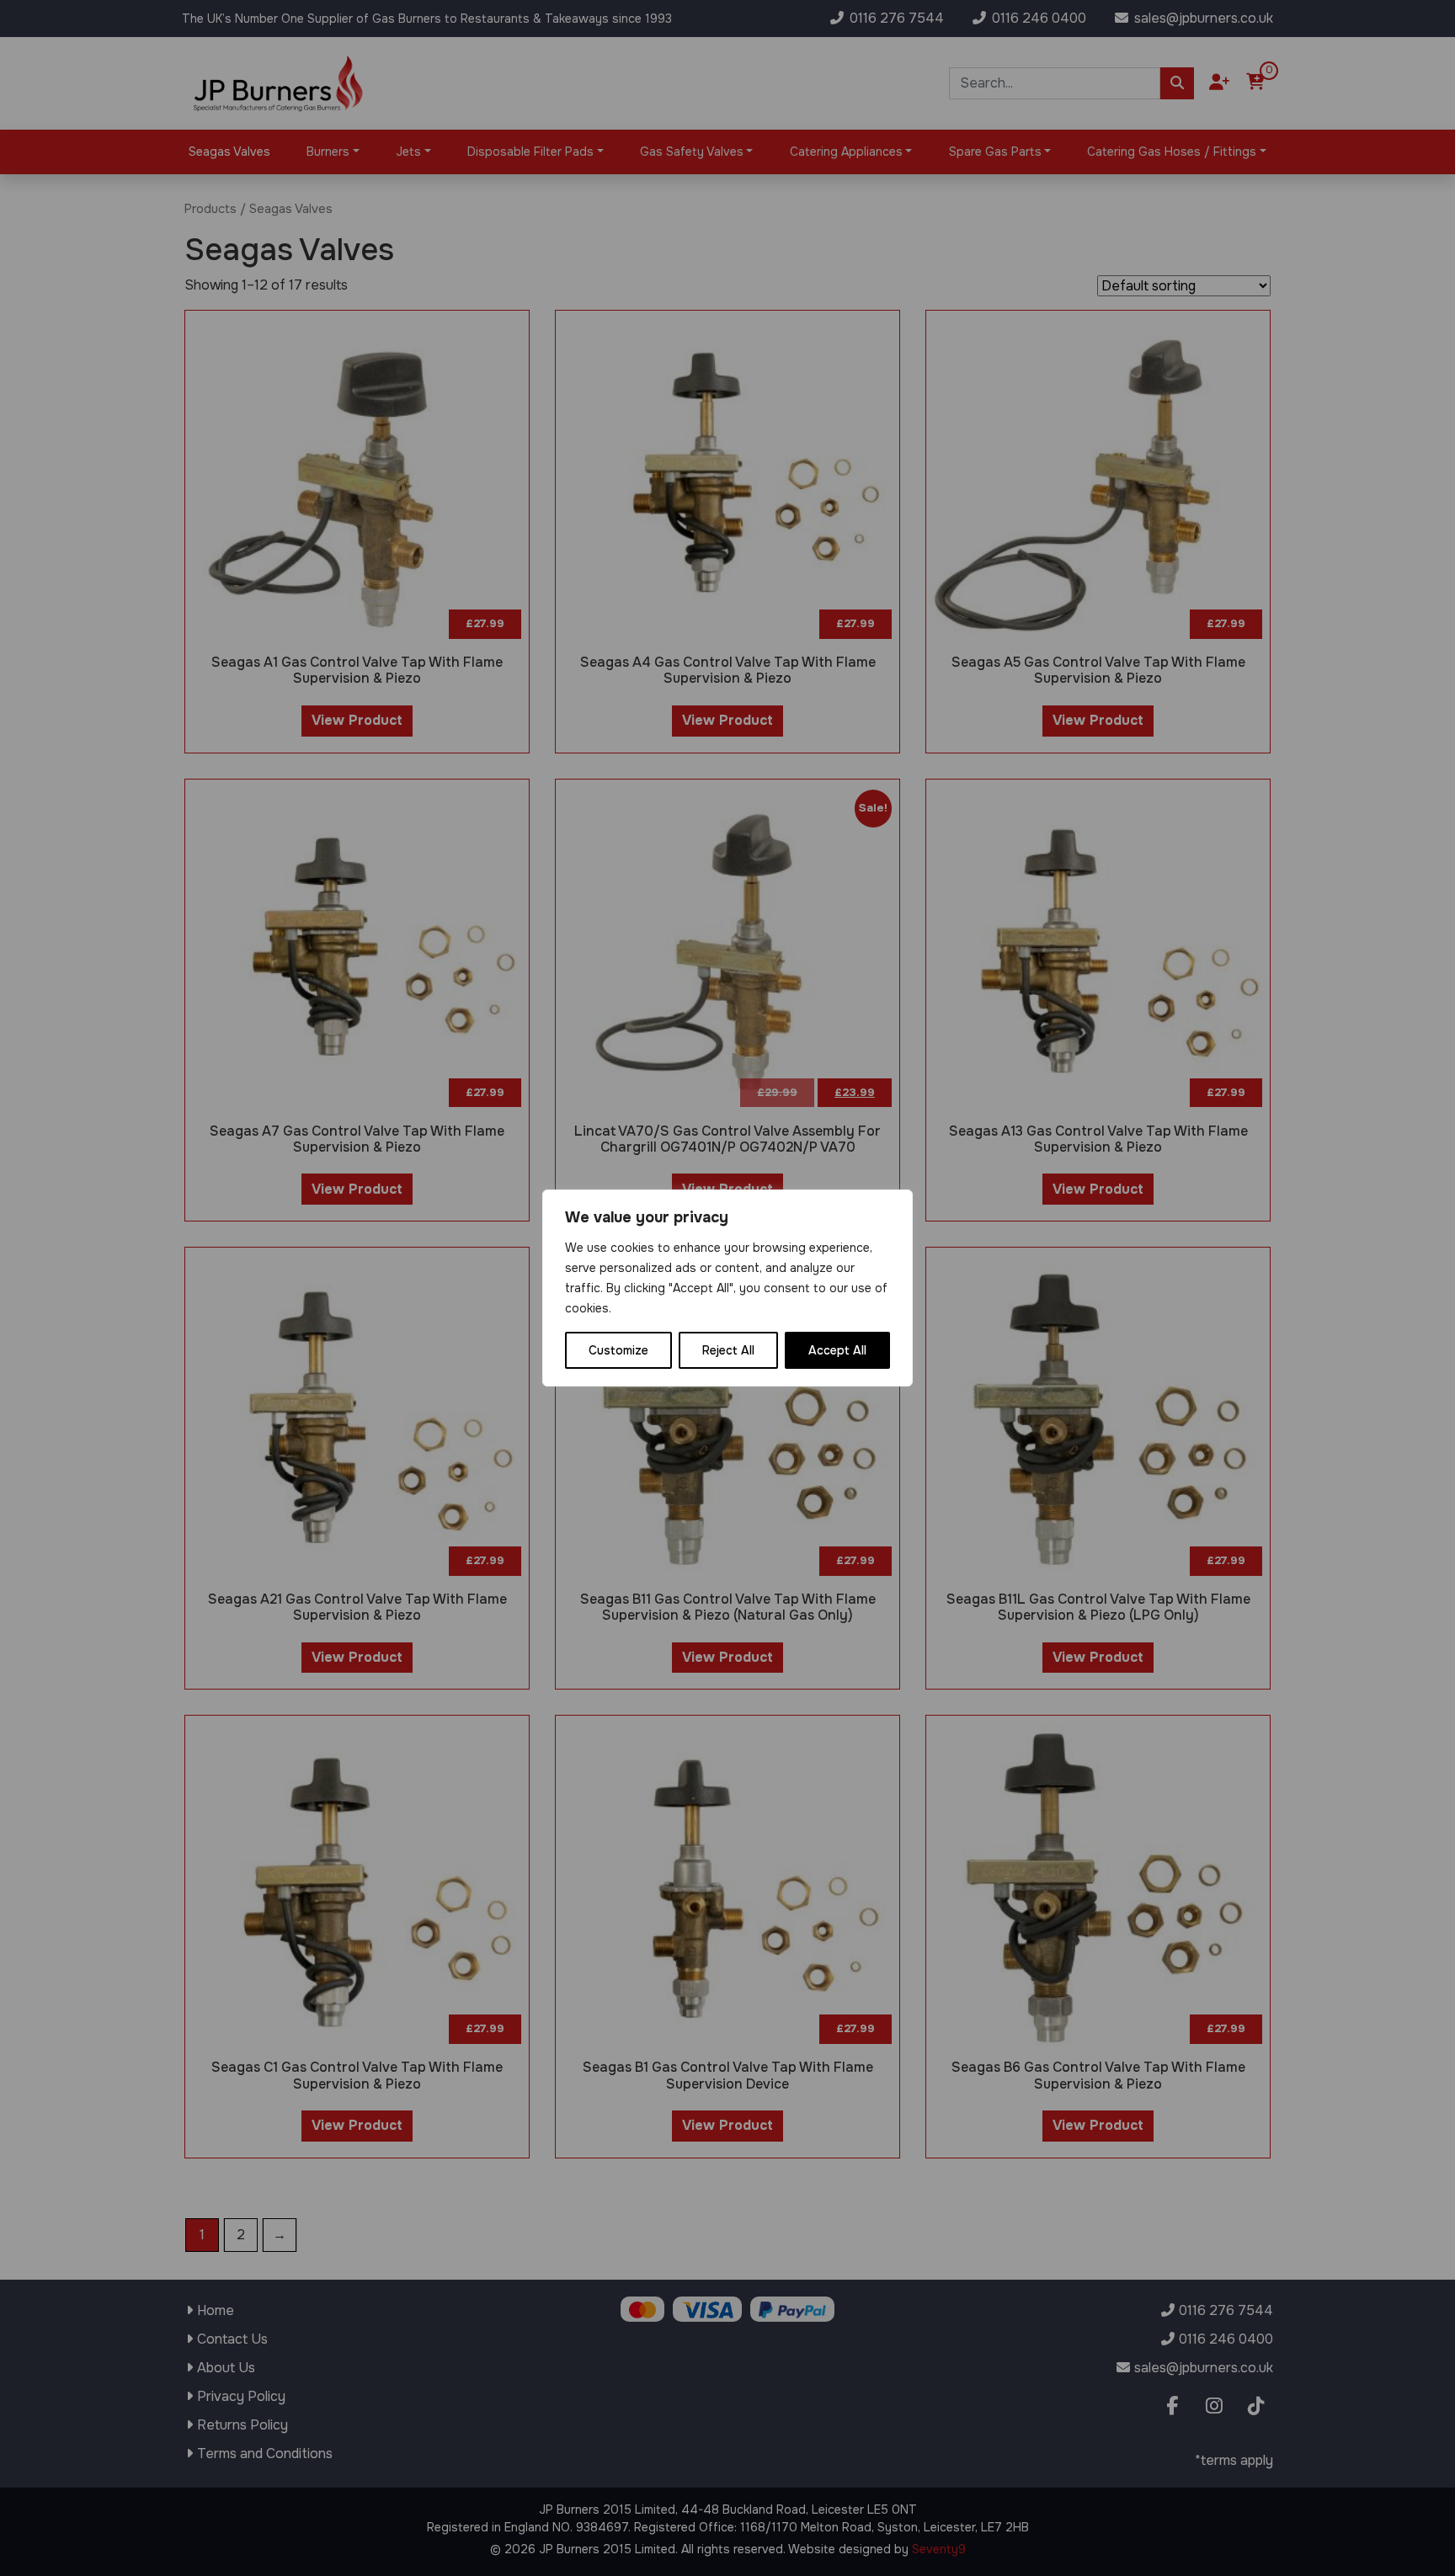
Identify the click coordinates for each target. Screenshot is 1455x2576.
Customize (618, 1350)
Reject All (728, 1350)
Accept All (837, 1350)
